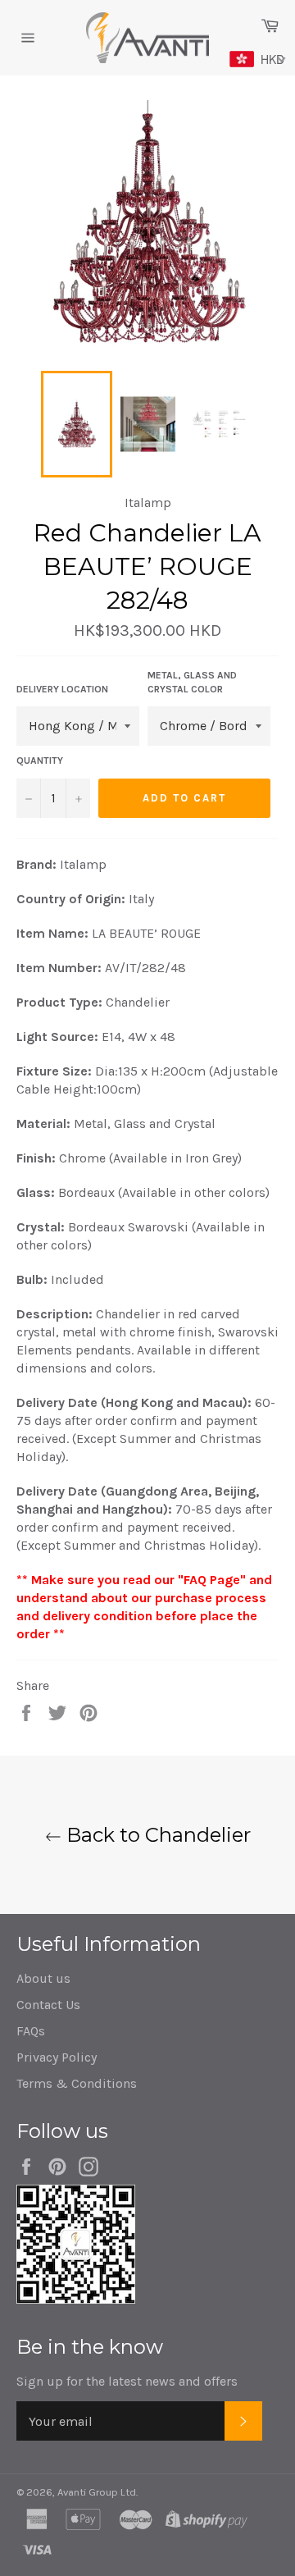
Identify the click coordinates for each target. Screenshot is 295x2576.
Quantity (40, 760)
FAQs (31, 2031)
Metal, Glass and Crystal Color (192, 682)
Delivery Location (62, 689)
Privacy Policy (57, 2057)
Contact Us (48, 2005)
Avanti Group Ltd (97, 2492)
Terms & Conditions (77, 2083)
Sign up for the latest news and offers (127, 2381)
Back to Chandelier (156, 1835)
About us (43, 1978)
